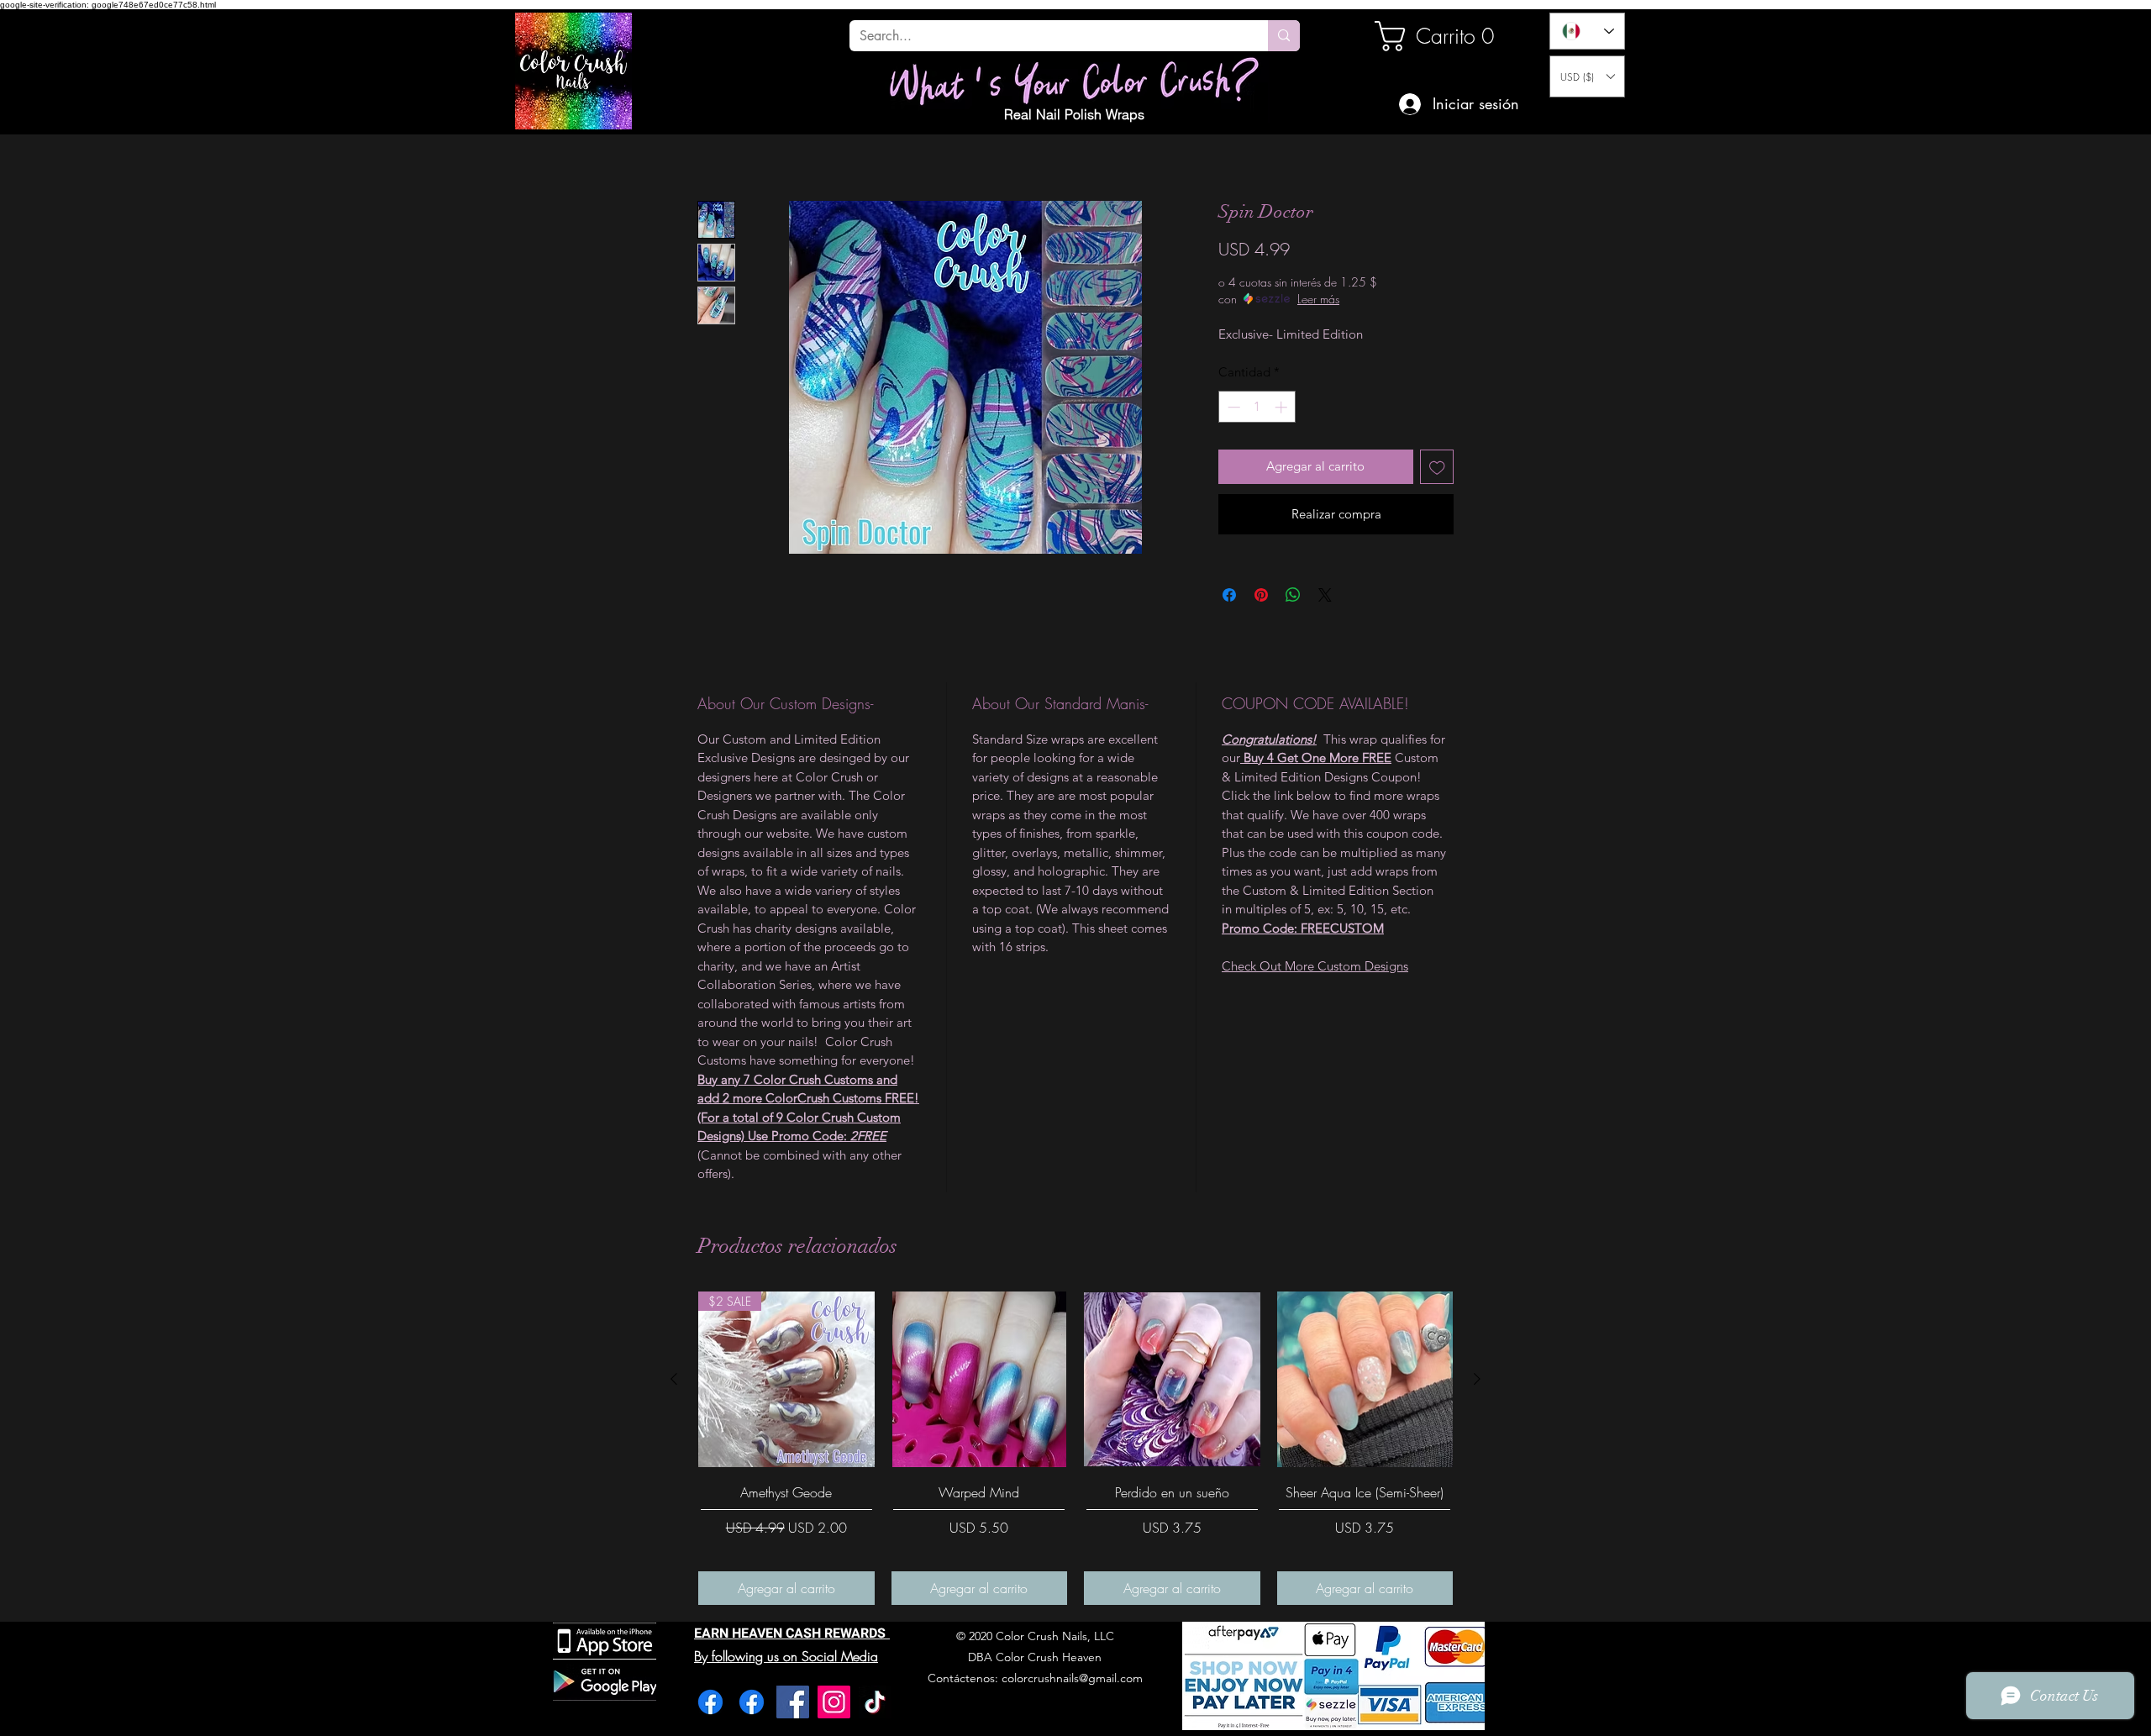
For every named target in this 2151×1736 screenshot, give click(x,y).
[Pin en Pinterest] (1261, 595)
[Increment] (1283, 407)
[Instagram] (834, 1702)
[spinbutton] (1257, 407)
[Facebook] (710, 1702)
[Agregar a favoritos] (1437, 467)
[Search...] (1284, 36)
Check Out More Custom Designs (1315, 966)
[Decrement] (1232, 407)
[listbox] (1587, 76)
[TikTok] (875, 1702)
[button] (1587, 76)
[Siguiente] (1477, 1379)
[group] (1075, 1448)
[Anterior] (674, 1379)
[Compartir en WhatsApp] (1293, 595)
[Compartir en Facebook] (1229, 595)
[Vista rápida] (980, 1380)
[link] (1432, 36)
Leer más (1318, 299)
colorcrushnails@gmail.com (1072, 1678)
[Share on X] (1325, 595)
